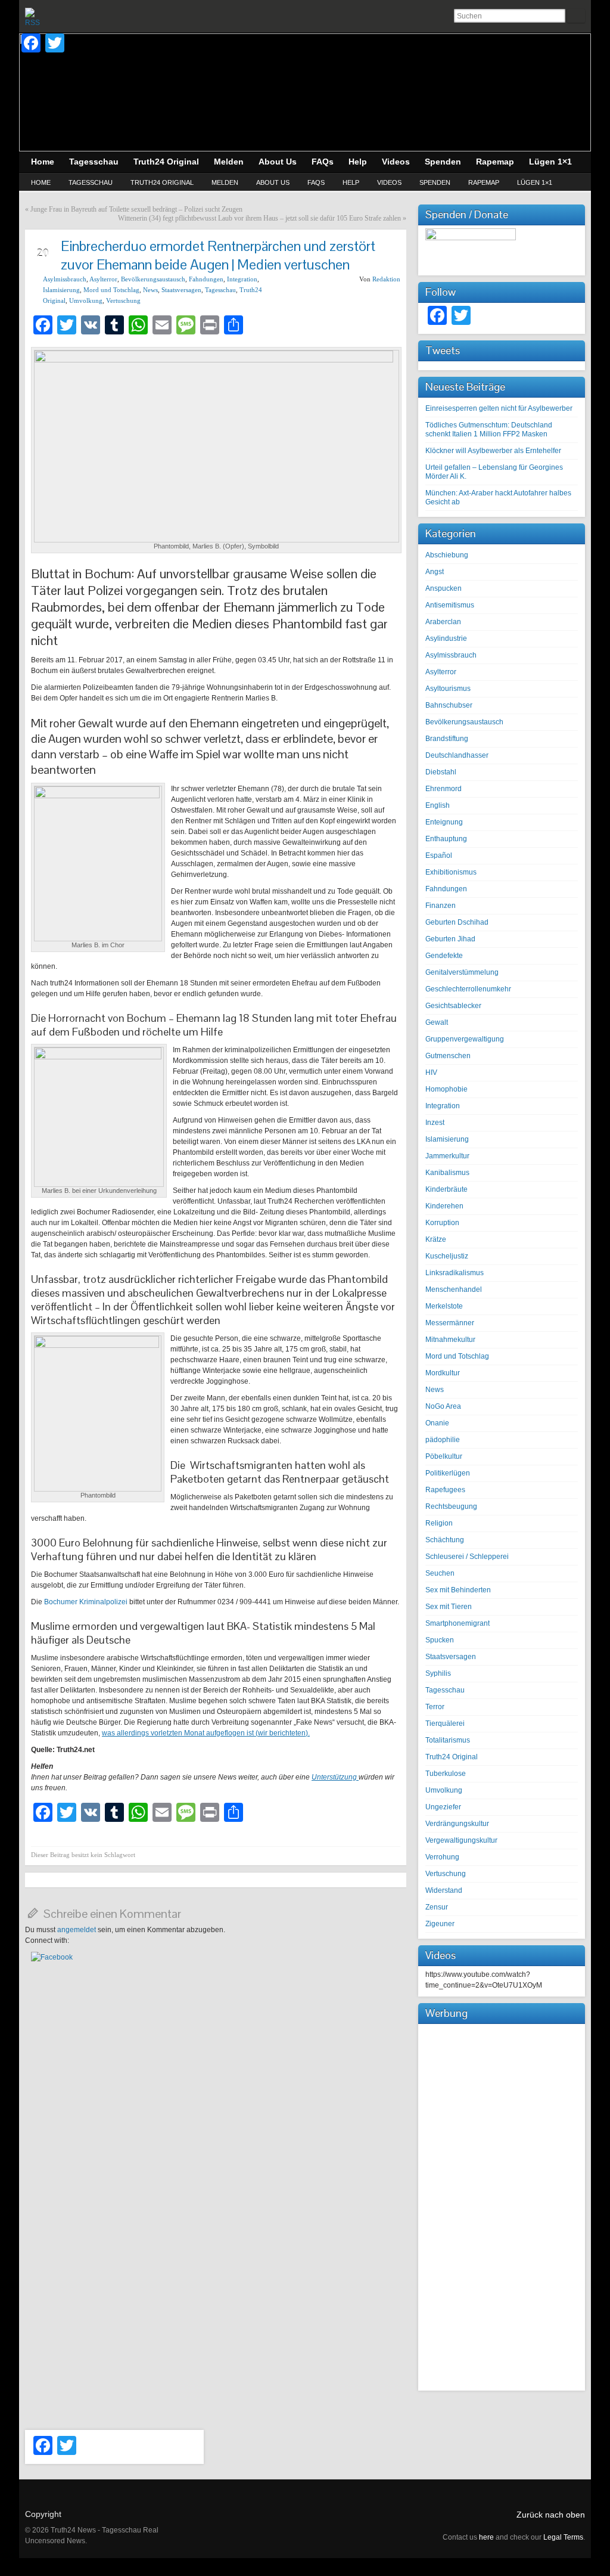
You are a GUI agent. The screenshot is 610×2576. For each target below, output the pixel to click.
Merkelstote (444, 1306)
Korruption (442, 1223)
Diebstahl (441, 772)
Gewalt (437, 1022)
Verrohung (442, 1857)
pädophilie (443, 1440)
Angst (435, 572)
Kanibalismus (447, 1173)
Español (439, 855)
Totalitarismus (448, 1740)
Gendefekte (444, 956)
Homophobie (446, 1089)
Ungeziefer (443, 1807)
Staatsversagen (181, 290)
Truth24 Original (162, 182)
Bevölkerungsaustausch (153, 279)
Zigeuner (440, 1924)
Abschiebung (447, 555)
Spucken (440, 1640)
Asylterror (103, 279)
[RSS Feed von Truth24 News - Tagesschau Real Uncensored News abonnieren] (35, 17)
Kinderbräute (446, 1189)
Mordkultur (443, 1373)
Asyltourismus (448, 689)
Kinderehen (444, 1206)
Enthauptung (446, 839)
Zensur (437, 1907)
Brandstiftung (447, 739)
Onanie (437, 1423)
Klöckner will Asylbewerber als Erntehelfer (493, 451)
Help (351, 182)
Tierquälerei (445, 1723)
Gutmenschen (448, 1056)
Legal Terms (563, 2537)
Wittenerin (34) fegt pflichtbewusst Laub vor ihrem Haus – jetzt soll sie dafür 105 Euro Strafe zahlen (259, 218)
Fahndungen (206, 279)
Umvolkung (86, 300)
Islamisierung (61, 290)
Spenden (435, 182)
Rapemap (484, 182)
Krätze (436, 1239)
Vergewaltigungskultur (461, 1840)
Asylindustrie (446, 638)
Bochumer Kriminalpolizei (87, 1602)
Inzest (435, 1123)
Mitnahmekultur (450, 1340)
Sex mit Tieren (449, 1607)
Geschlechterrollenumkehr (468, 989)
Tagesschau (91, 182)
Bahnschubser (449, 705)
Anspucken (444, 588)
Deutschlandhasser (457, 755)
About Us (273, 182)
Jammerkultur (447, 1156)
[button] (52, 1957)
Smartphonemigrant (457, 1623)
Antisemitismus (450, 605)
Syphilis (438, 1673)
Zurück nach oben (551, 2515)
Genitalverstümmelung (462, 972)
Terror (435, 1707)
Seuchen (440, 1573)
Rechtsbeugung (451, 1506)
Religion (439, 1523)
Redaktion (386, 279)
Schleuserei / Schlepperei (467, 1557)
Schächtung (445, 1540)
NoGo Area (443, 1406)
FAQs (316, 182)
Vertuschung (123, 300)
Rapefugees (445, 1490)
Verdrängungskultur (457, 1824)
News (150, 290)
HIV (431, 1072)
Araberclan (443, 622)
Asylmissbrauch (65, 279)
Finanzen (441, 906)
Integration (242, 279)
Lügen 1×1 (535, 182)
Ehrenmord (444, 789)
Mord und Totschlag (111, 290)
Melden (225, 182)
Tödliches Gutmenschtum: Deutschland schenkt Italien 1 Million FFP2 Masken (489, 430)
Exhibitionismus (451, 872)
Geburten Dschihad (457, 922)
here (486, 2537)
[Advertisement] (502, 2206)
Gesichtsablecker (453, 1006)
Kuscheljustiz (447, 1256)
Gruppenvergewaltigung (465, 1039)
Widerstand (444, 1890)
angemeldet (77, 1930)
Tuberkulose (446, 1774)
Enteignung (444, 822)
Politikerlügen (448, 1473)
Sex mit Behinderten (458, 1590)
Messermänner (450, 1323)
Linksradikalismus (455, 1273)
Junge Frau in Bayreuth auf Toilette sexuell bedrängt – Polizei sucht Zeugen (136, 209)
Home (41, 182)
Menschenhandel (454, 1289)
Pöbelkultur (444, 1456)
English (438, 805)
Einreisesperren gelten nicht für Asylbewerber (499, 408)
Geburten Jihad (450, 939)
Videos (389, 182)
